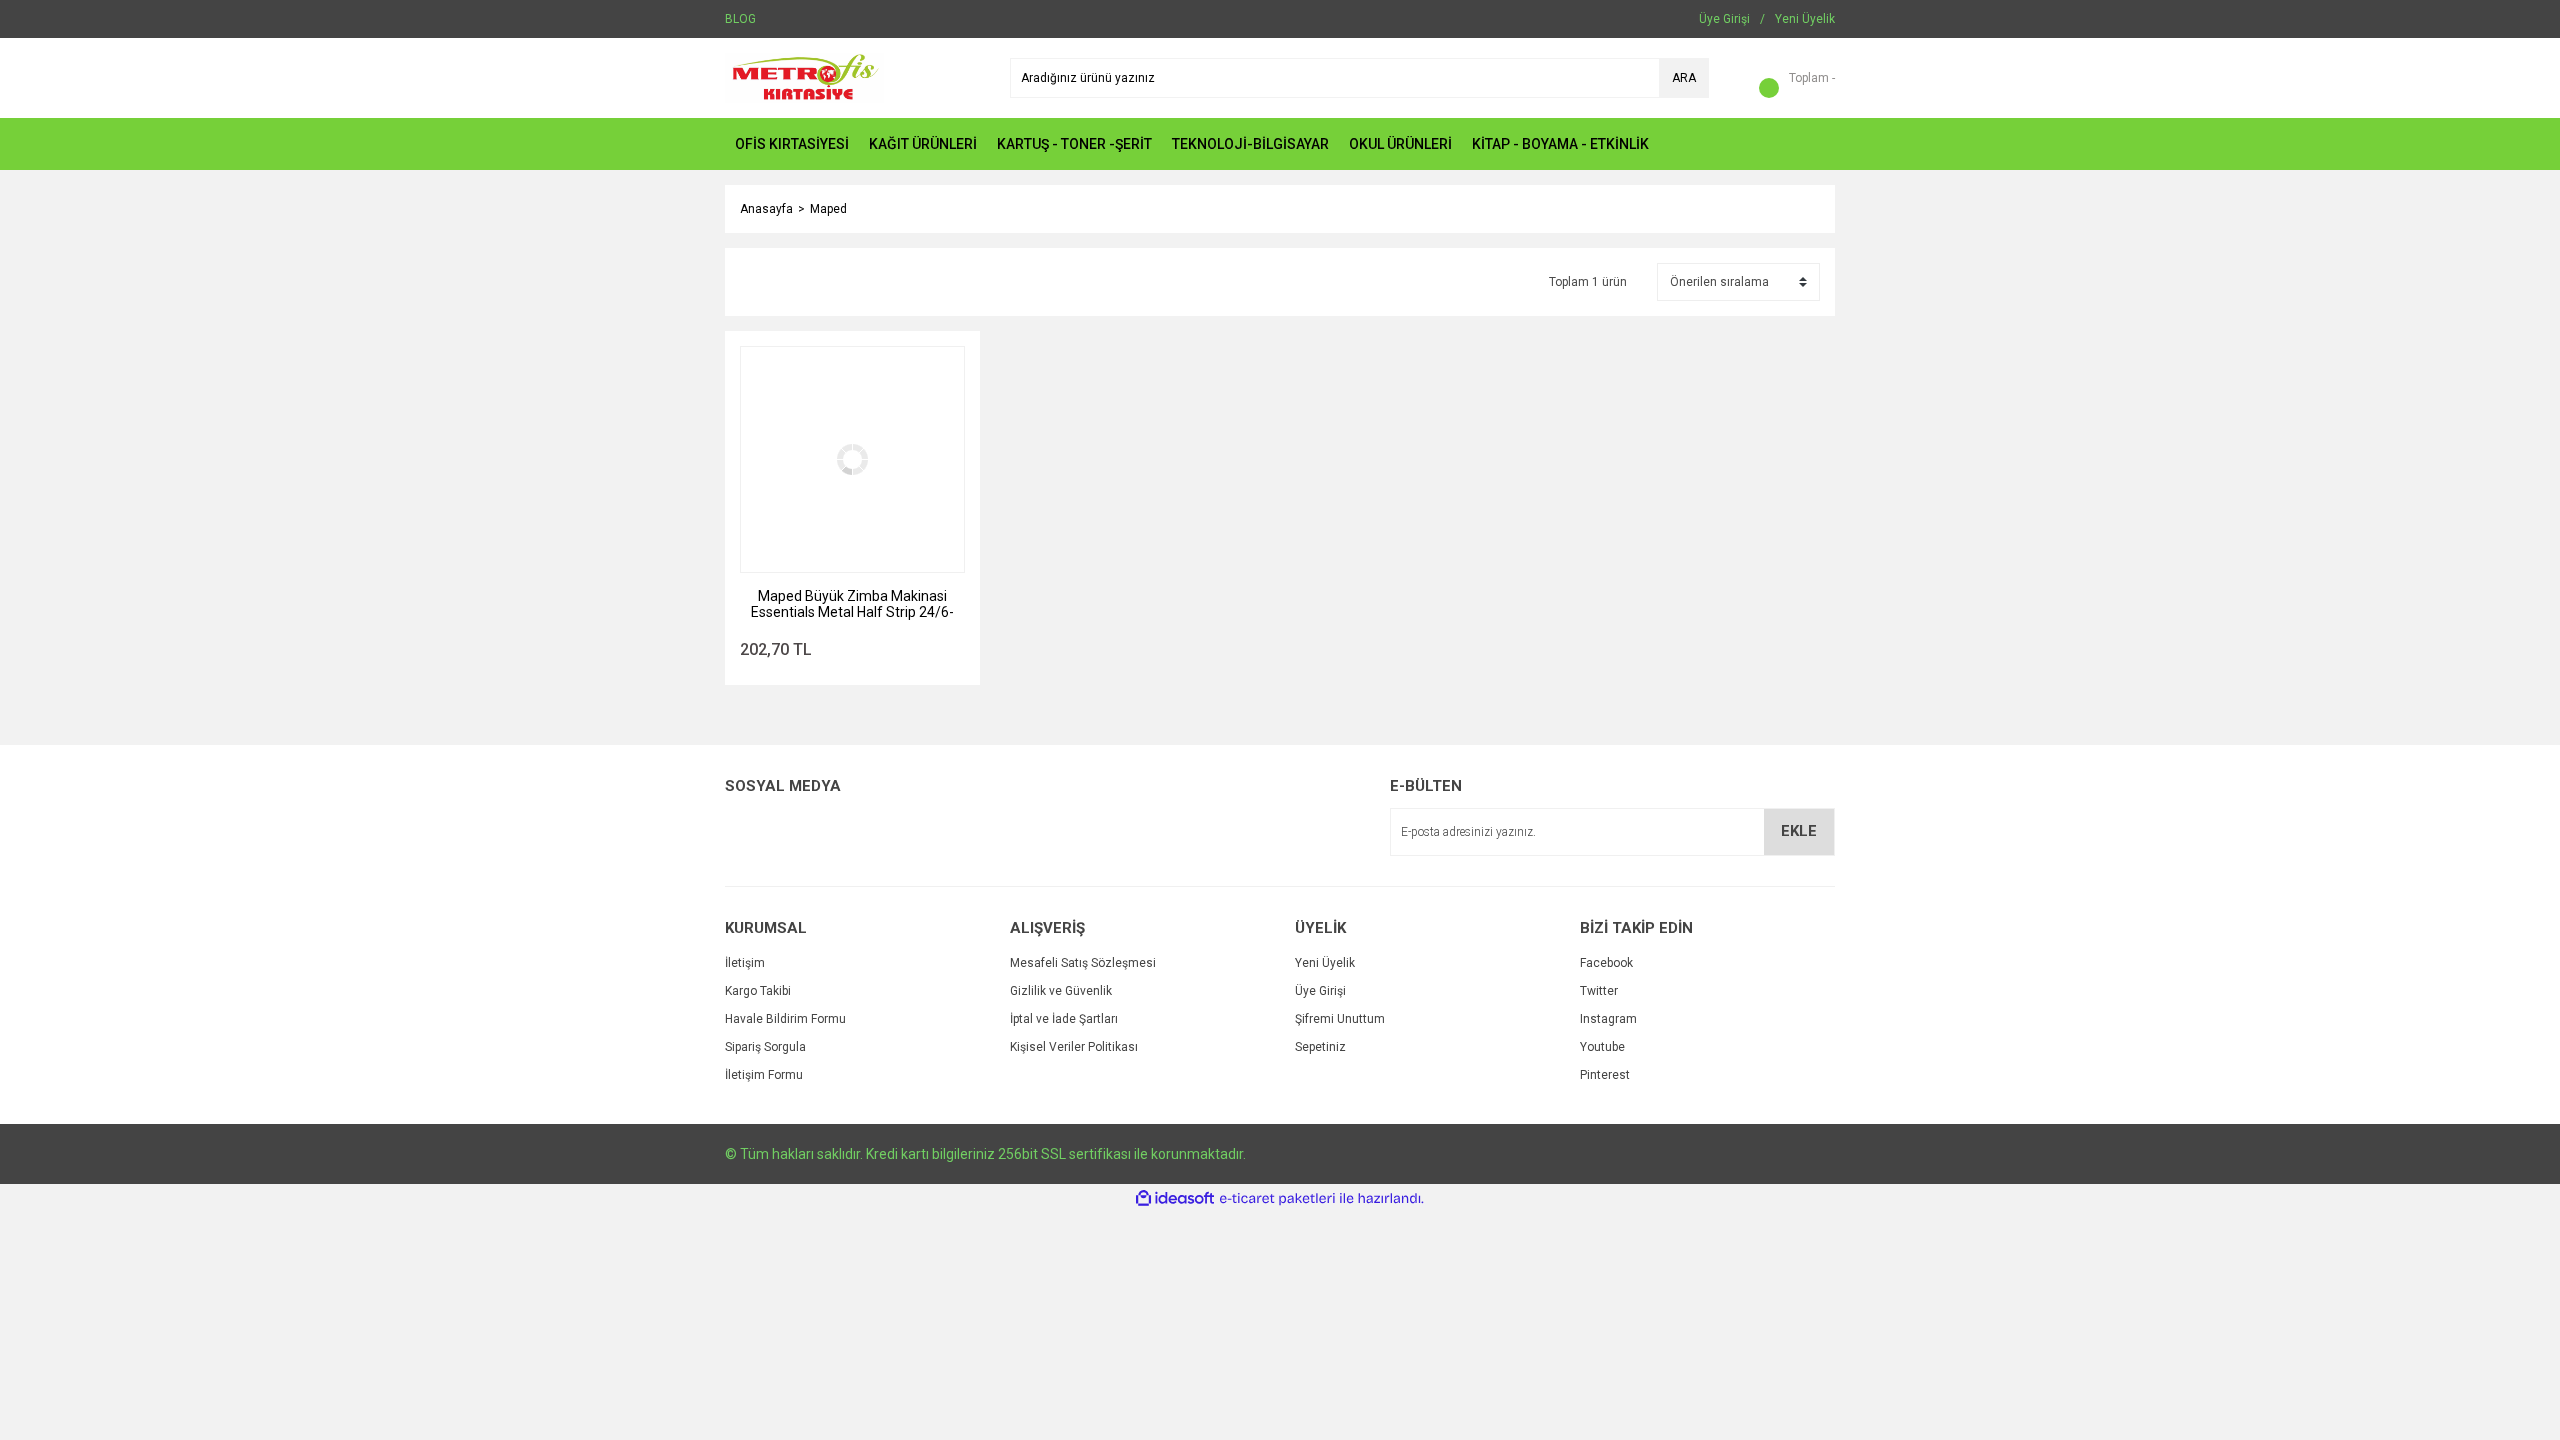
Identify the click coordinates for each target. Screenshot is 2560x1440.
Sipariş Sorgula (765, 1047)
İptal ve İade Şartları (1064, 1019)
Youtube (1602, 1047)
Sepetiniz (1320, 1047)
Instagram (1608, 1019)
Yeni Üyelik (1325, 963)
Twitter (1599, 991)
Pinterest (1605, 1075)
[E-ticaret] (1277, 1199)
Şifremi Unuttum (1340, 1019)
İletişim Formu (764, 1075)
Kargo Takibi (758, 991)
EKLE (1799, 831)
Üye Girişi (1320, 991)
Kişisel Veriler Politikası (1074, 1047)
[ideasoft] (1175, 1198)
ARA (1684, 78)
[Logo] (804, 77)
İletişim (745, 963)
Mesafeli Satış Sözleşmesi (1083, 963)
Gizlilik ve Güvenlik (1061, 991)
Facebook (1606, 963)
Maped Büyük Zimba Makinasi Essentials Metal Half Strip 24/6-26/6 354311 (852, 604)
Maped (828, 209)
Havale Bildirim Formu (785, 1019)
